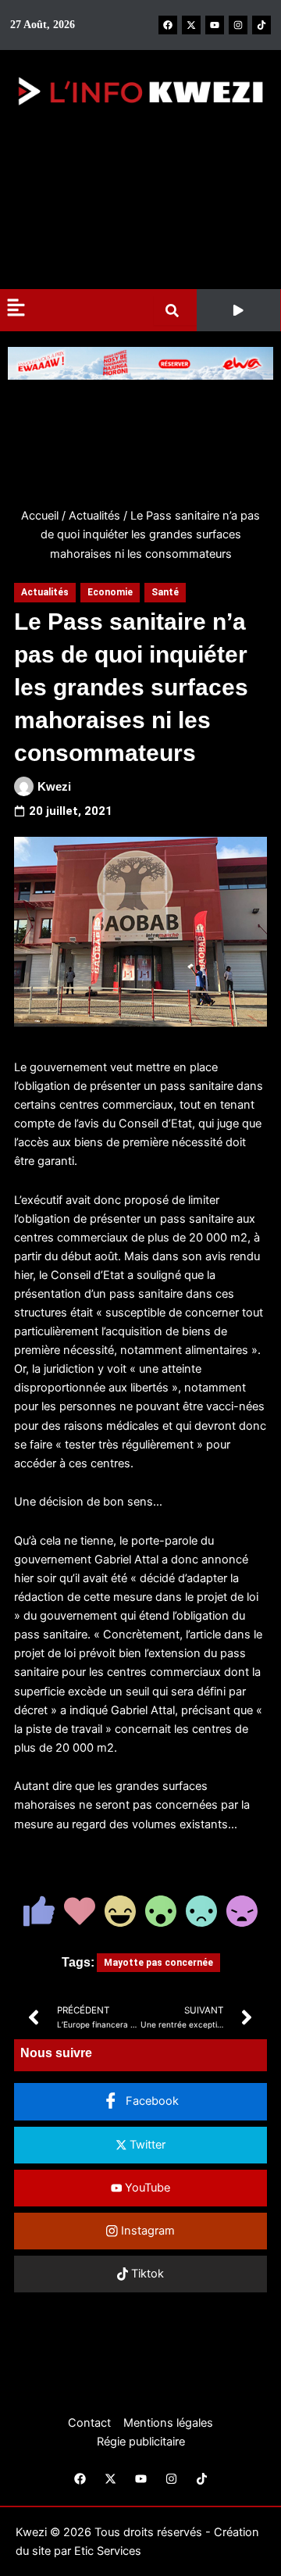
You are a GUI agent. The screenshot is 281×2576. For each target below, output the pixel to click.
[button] (238, 310)
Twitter (146, 2145)
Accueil (40, 516)
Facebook (151, 2101)
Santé (165, 592)
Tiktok (146, 2274)
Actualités (94, 516)
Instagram (146, 2231)
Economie (110, 592)
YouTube (146, 2188)
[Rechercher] (175, 311)
